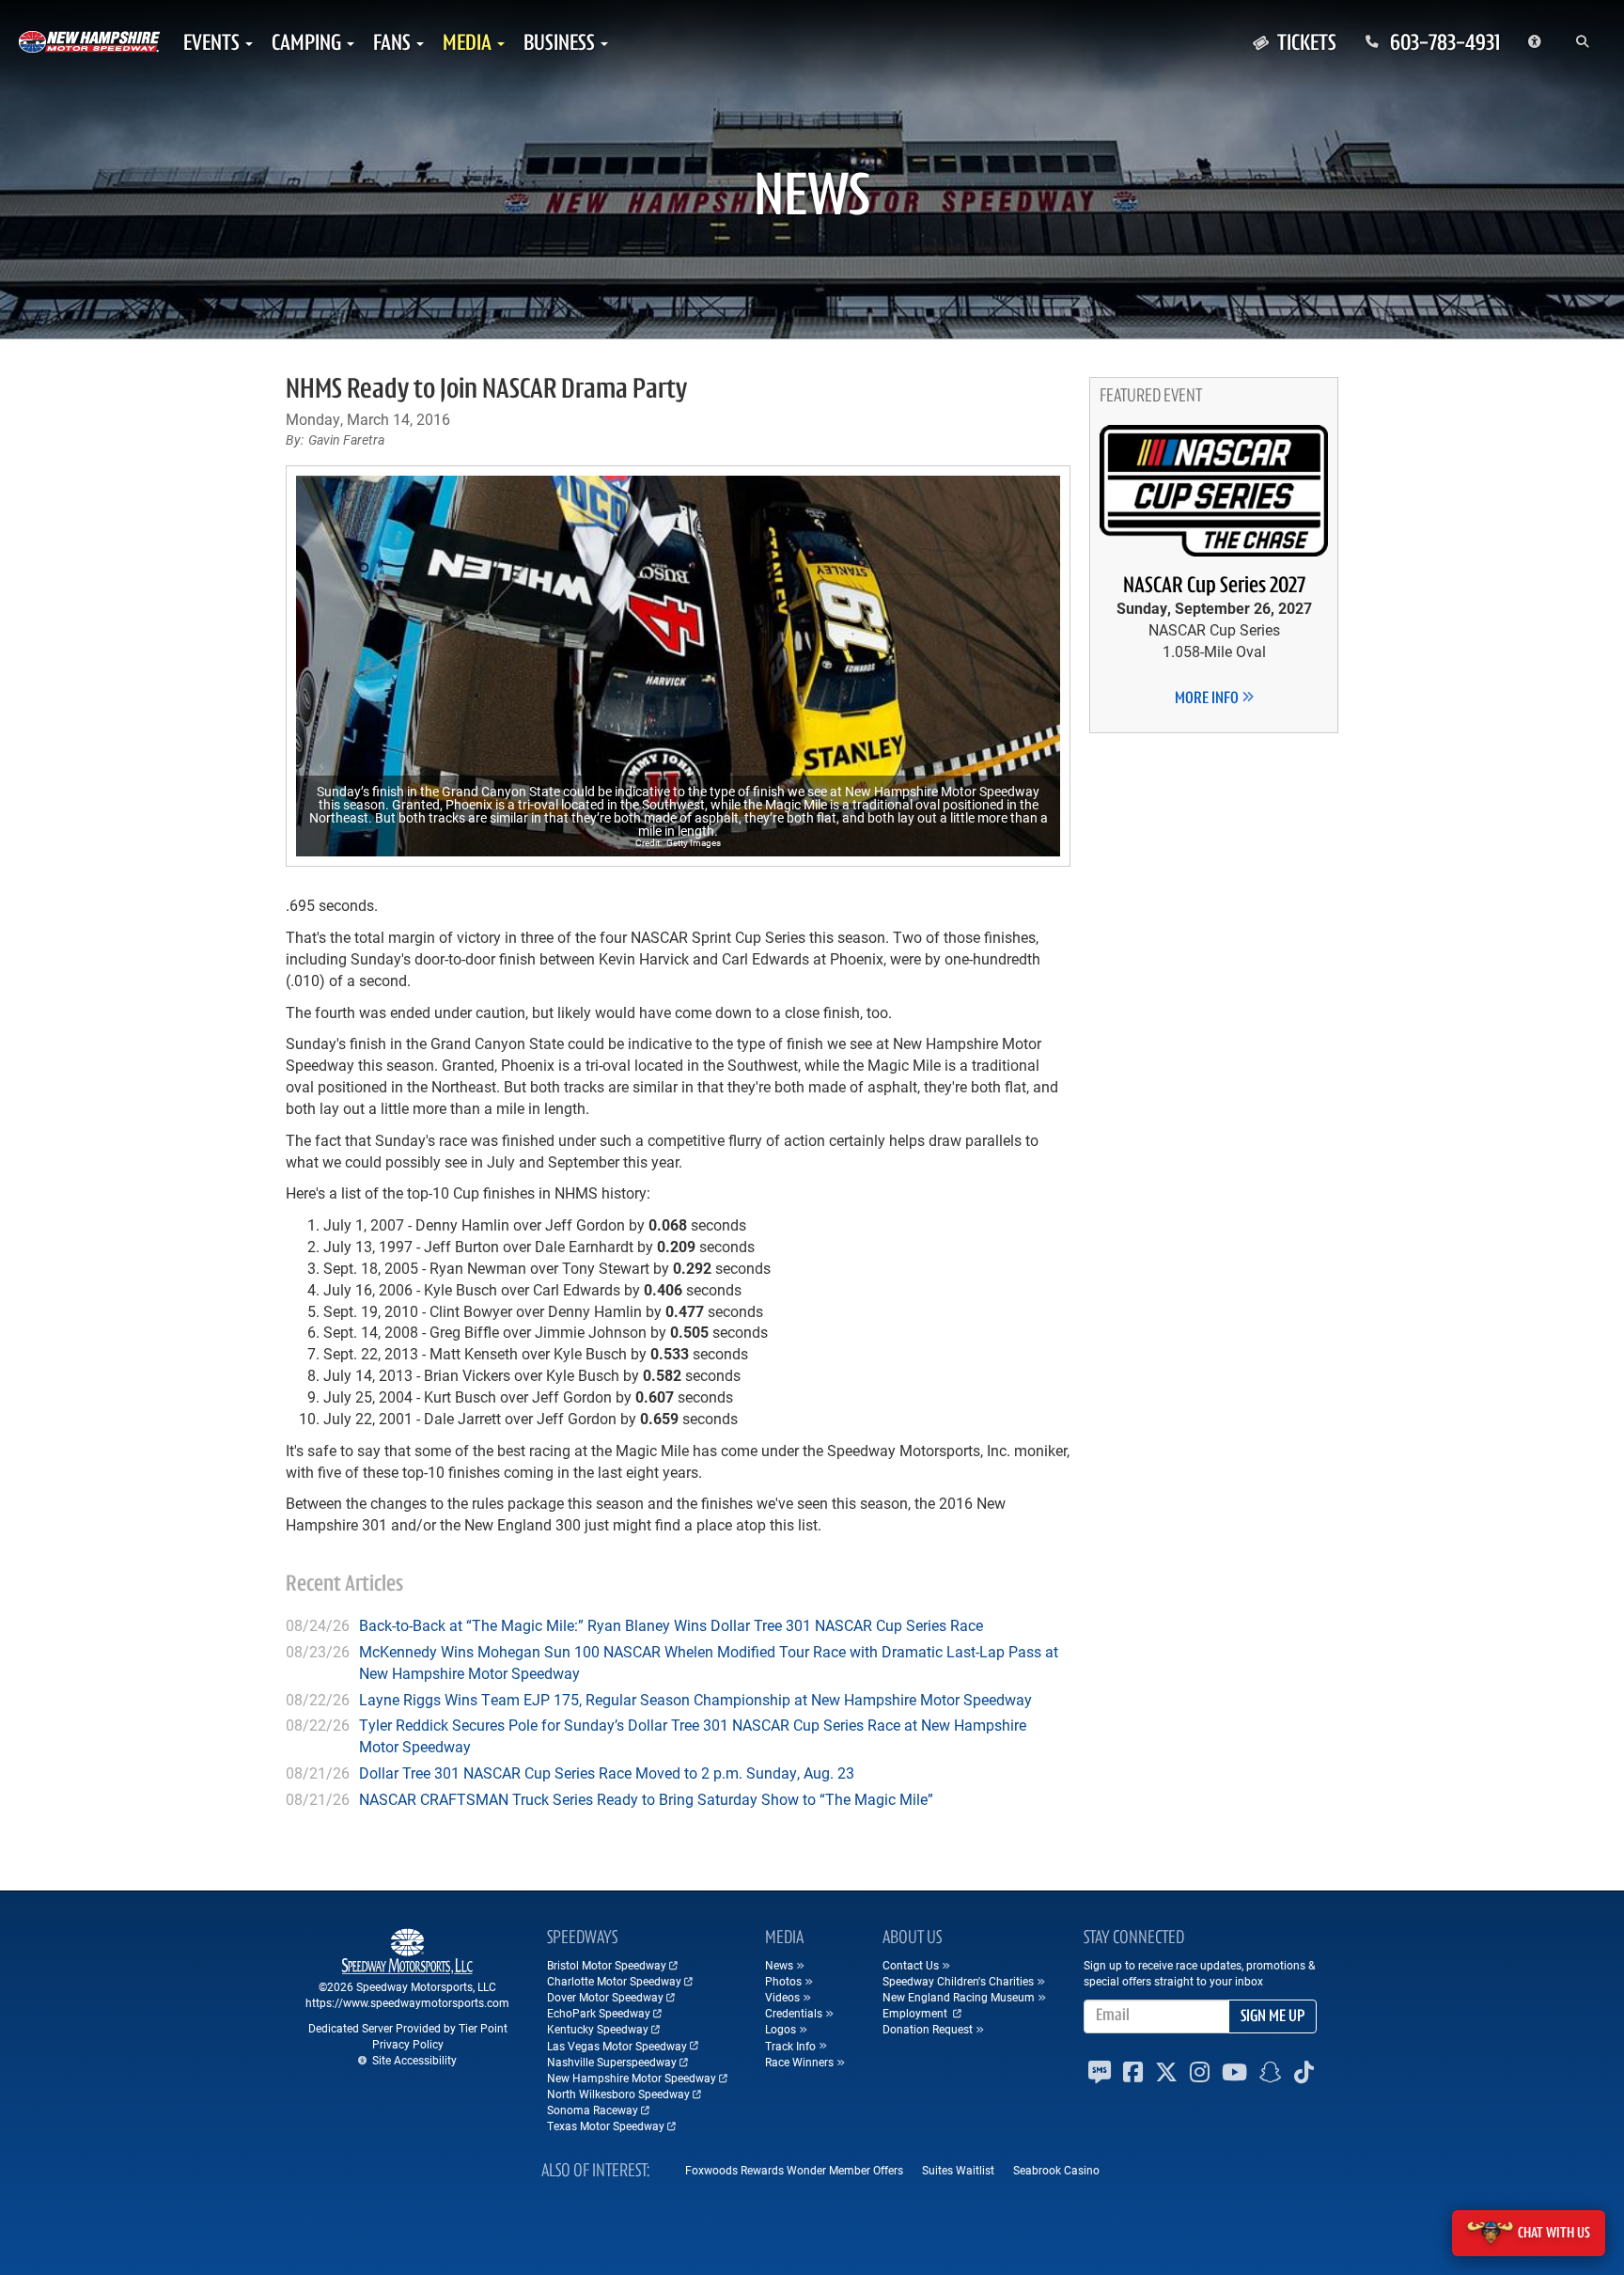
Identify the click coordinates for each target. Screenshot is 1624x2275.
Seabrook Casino (1056, 2170)
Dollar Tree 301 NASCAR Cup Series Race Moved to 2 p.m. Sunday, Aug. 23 (607, 1773)
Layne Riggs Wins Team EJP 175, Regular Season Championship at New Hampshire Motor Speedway (695, 1699)
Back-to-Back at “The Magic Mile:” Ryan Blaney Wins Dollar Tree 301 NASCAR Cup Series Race (671, 1625)
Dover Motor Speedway (605, 1997)
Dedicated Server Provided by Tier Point (408, 2028)
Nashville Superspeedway (612, 2062)
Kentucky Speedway (598, 2029)
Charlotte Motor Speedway (614, 1981)
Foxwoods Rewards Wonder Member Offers (794, 2170)
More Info (1208, 699)
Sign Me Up (1273, 2017)
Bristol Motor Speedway (607, 1965)
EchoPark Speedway (599, 2013)
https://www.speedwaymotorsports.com (407, 2002)
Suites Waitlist (958, 2170)
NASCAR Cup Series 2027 (1214, 587)
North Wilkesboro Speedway (618, 2094)
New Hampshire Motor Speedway (632, 2078)
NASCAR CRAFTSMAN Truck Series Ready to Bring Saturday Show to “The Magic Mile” (646, 1799)
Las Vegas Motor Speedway (617, 2046)
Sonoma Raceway (593, 2110)
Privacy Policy (408, 2044)
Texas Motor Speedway (606, 2126)
